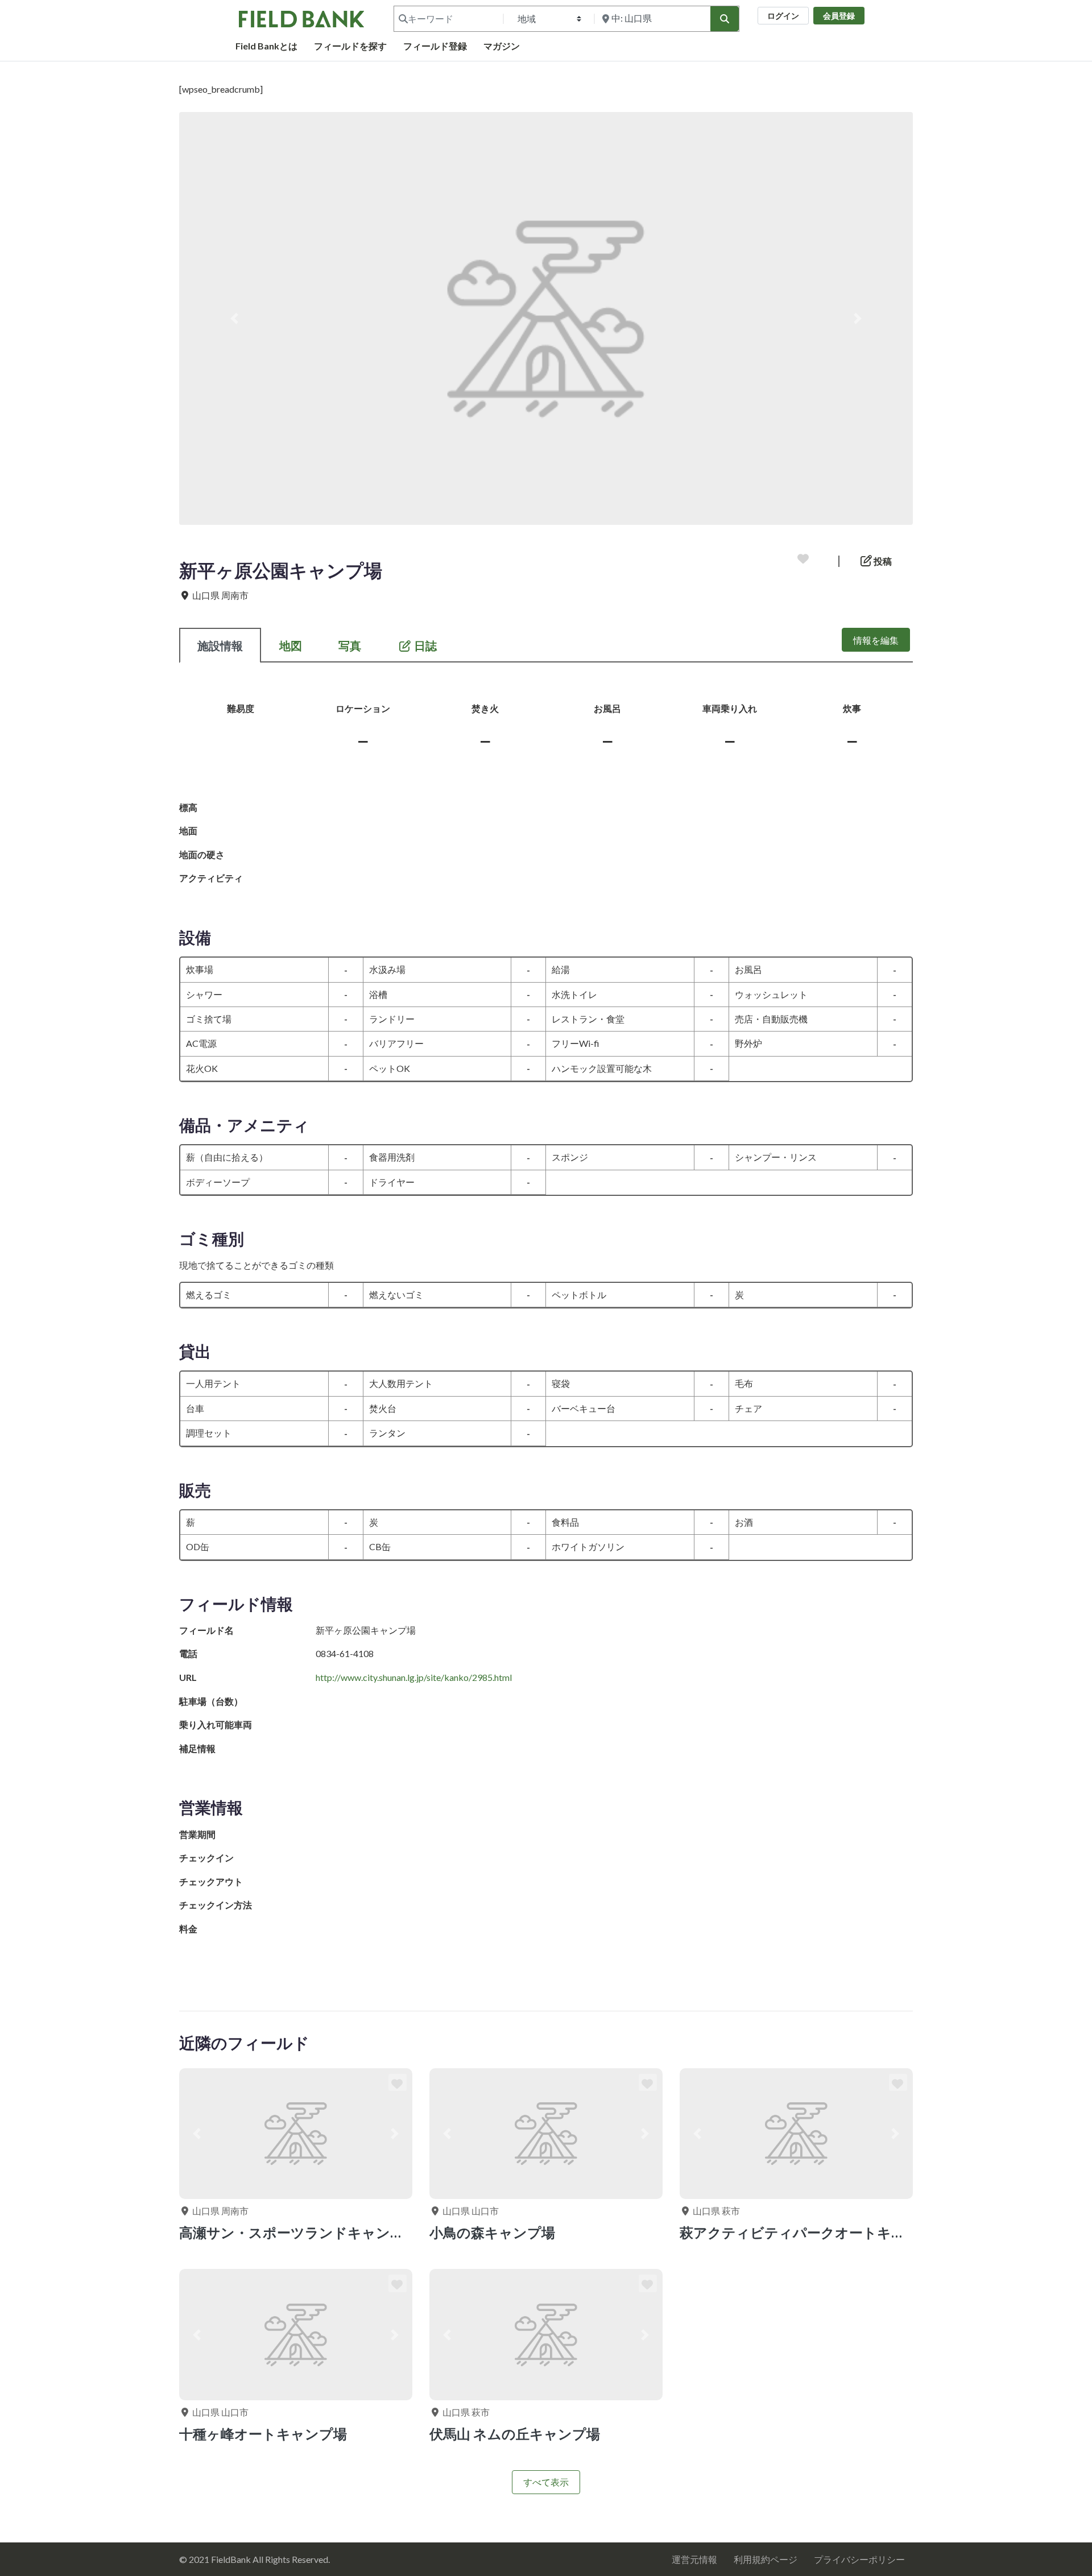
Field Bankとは (266, 46)
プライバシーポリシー (859, 2559)
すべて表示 (546, 2482)
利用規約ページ (766, 2559)
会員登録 (839, 16)
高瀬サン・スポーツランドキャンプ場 (299, 2232)
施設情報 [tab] (220, 645)
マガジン (502, 46)
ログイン (783, 16)
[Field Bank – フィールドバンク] (301, 17)
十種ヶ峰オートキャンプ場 (263, 2434)
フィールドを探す (350, 46)
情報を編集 (876, 640)
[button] (234, 318)
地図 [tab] (291, 645)
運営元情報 (694, 2559)
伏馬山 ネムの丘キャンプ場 (515, 2434)
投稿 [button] (882, 561)
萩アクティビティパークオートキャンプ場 (814, 2232)
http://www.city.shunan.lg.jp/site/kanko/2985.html (414, 1677)
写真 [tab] (350, 645)
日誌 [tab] (425, 645)
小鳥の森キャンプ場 (492, 2232)
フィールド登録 (435, 46)
